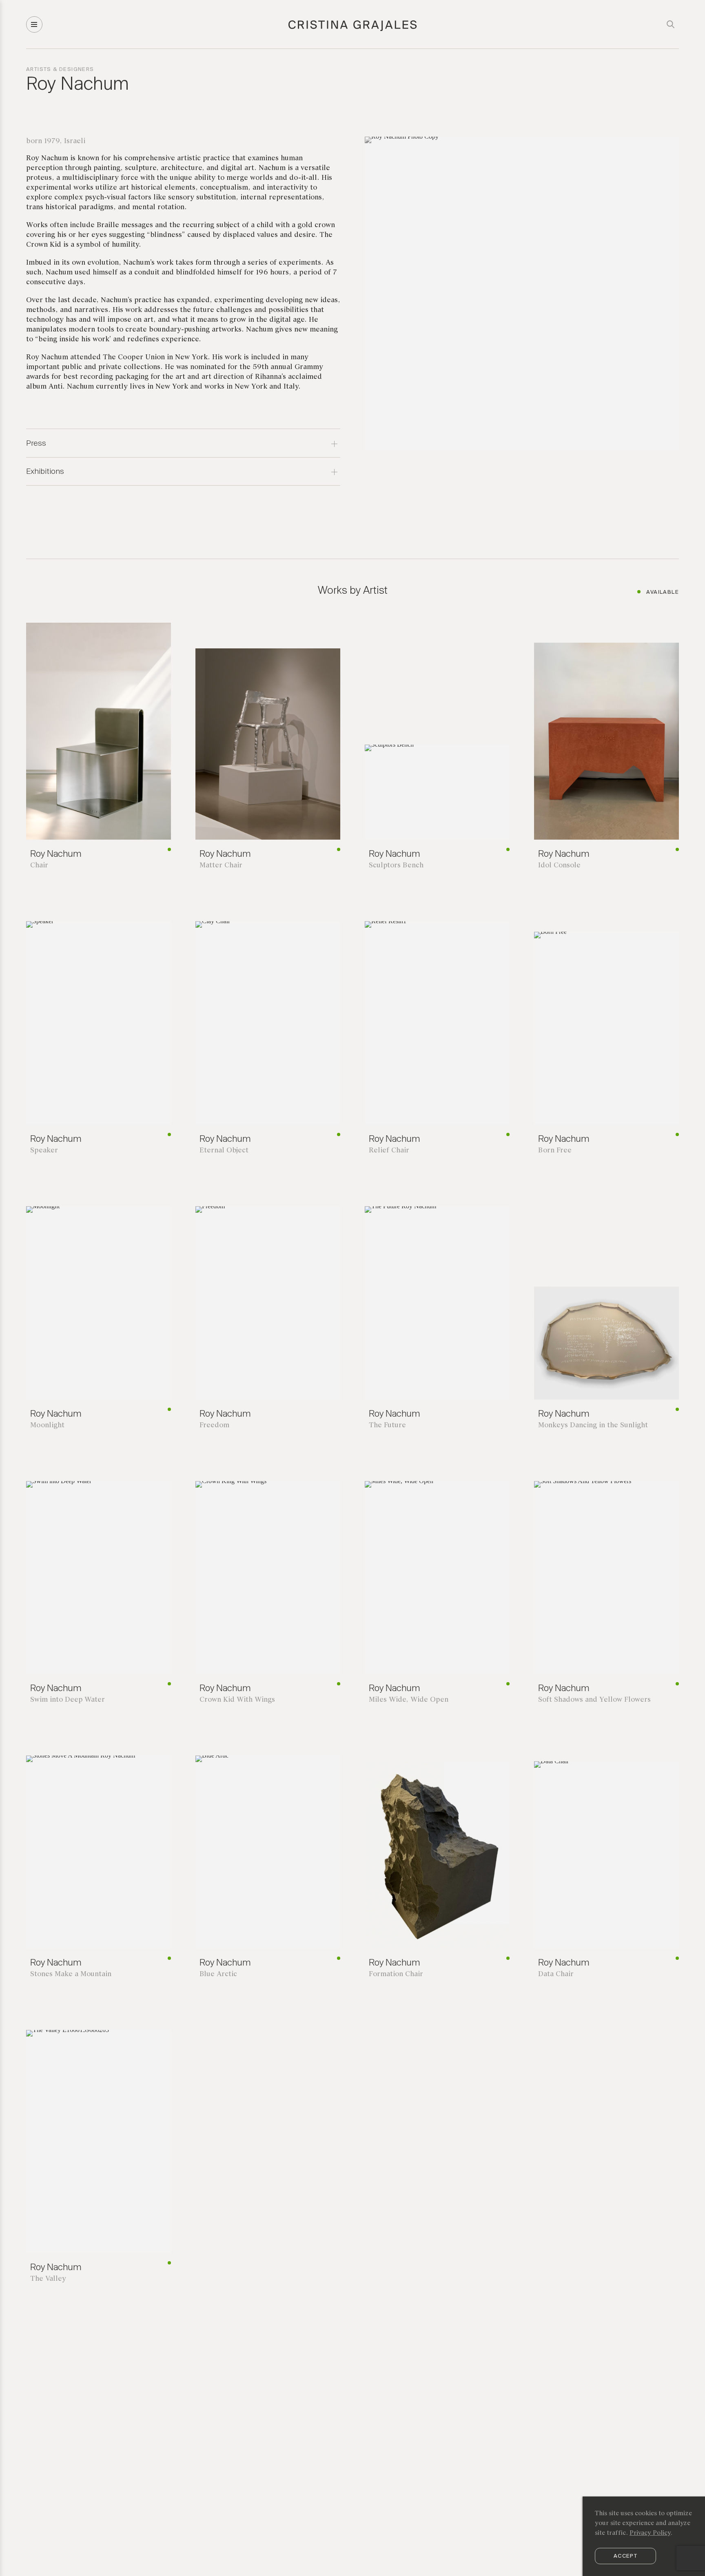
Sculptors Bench (396, 866)
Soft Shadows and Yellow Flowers (594, 1700)
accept (625, 2556)
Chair (39, 866)
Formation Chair (396, 1974)
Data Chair (556, 1974)
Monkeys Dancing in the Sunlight (593, 1425)
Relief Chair (389, 1151)
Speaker (44, 1151)
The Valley (48, 2279)
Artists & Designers (60, 70)
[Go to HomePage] (353, 30)
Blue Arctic (218, 1974)
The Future (387, 1425)
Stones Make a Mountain (71, 1974)
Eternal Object (224, 1151)
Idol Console (559, 866)
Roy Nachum (56, 854)
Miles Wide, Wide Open (409, 1700)
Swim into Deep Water (68, 1700)
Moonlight (47, 1425)
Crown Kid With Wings (237, 1700)
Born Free (555, 1151)
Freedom (214, 1425)
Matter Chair (221, 866)
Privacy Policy (650, 2533)
